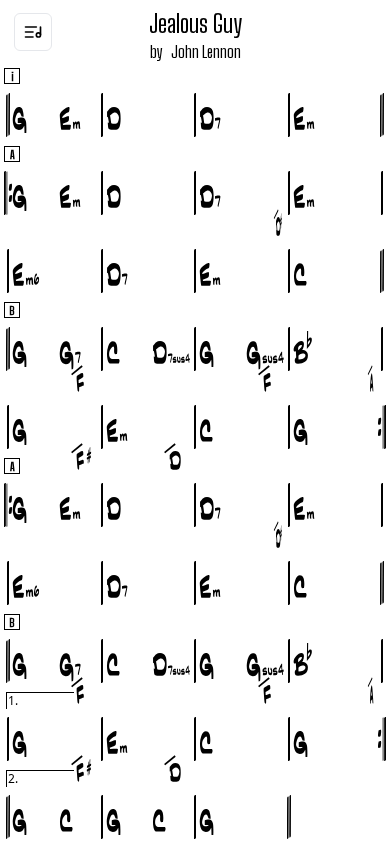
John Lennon (206, 51)
